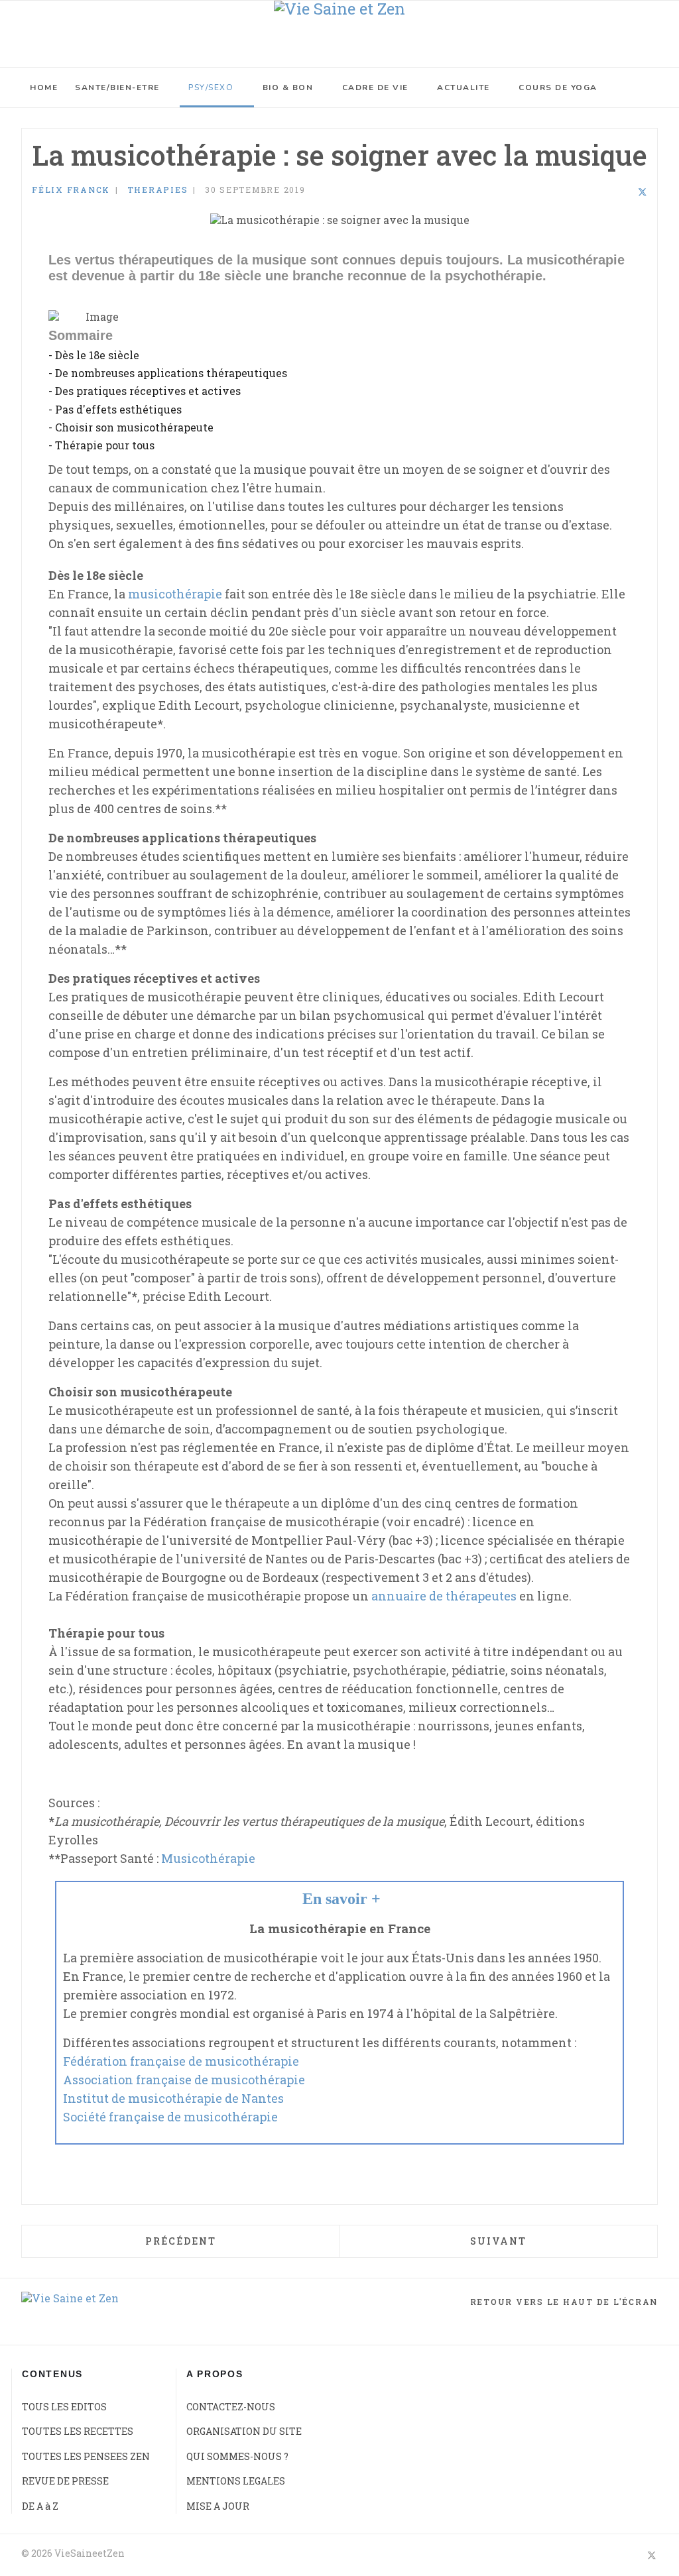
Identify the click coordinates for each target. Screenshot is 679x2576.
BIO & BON (288, 87)
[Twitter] (643, 192)
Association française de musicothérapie (184, 2080)
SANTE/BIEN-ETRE (117, 87)
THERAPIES (158, 190)
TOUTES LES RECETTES (78, 2431)
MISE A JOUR (218, 2506)
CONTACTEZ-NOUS (231, 2407)
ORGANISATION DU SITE (244, 2431)
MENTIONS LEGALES (236, 2481)
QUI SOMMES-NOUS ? (237, 2456)
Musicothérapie (208, 1858)
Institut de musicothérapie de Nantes (173, 2098)
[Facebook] (607, 192)
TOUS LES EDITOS (64, 2407)
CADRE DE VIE (375, 87)
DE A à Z (40, 2506)
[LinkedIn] (625, 192)
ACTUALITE (463, 87)
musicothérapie (175, 594)
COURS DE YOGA (558, 87)
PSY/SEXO (211, 87)
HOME (44, 87)
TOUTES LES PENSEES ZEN (86, 2456)
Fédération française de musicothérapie (181, 2061)
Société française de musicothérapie (170, 2117)
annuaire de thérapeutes (444, 1596)
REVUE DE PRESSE (65, 2481)
